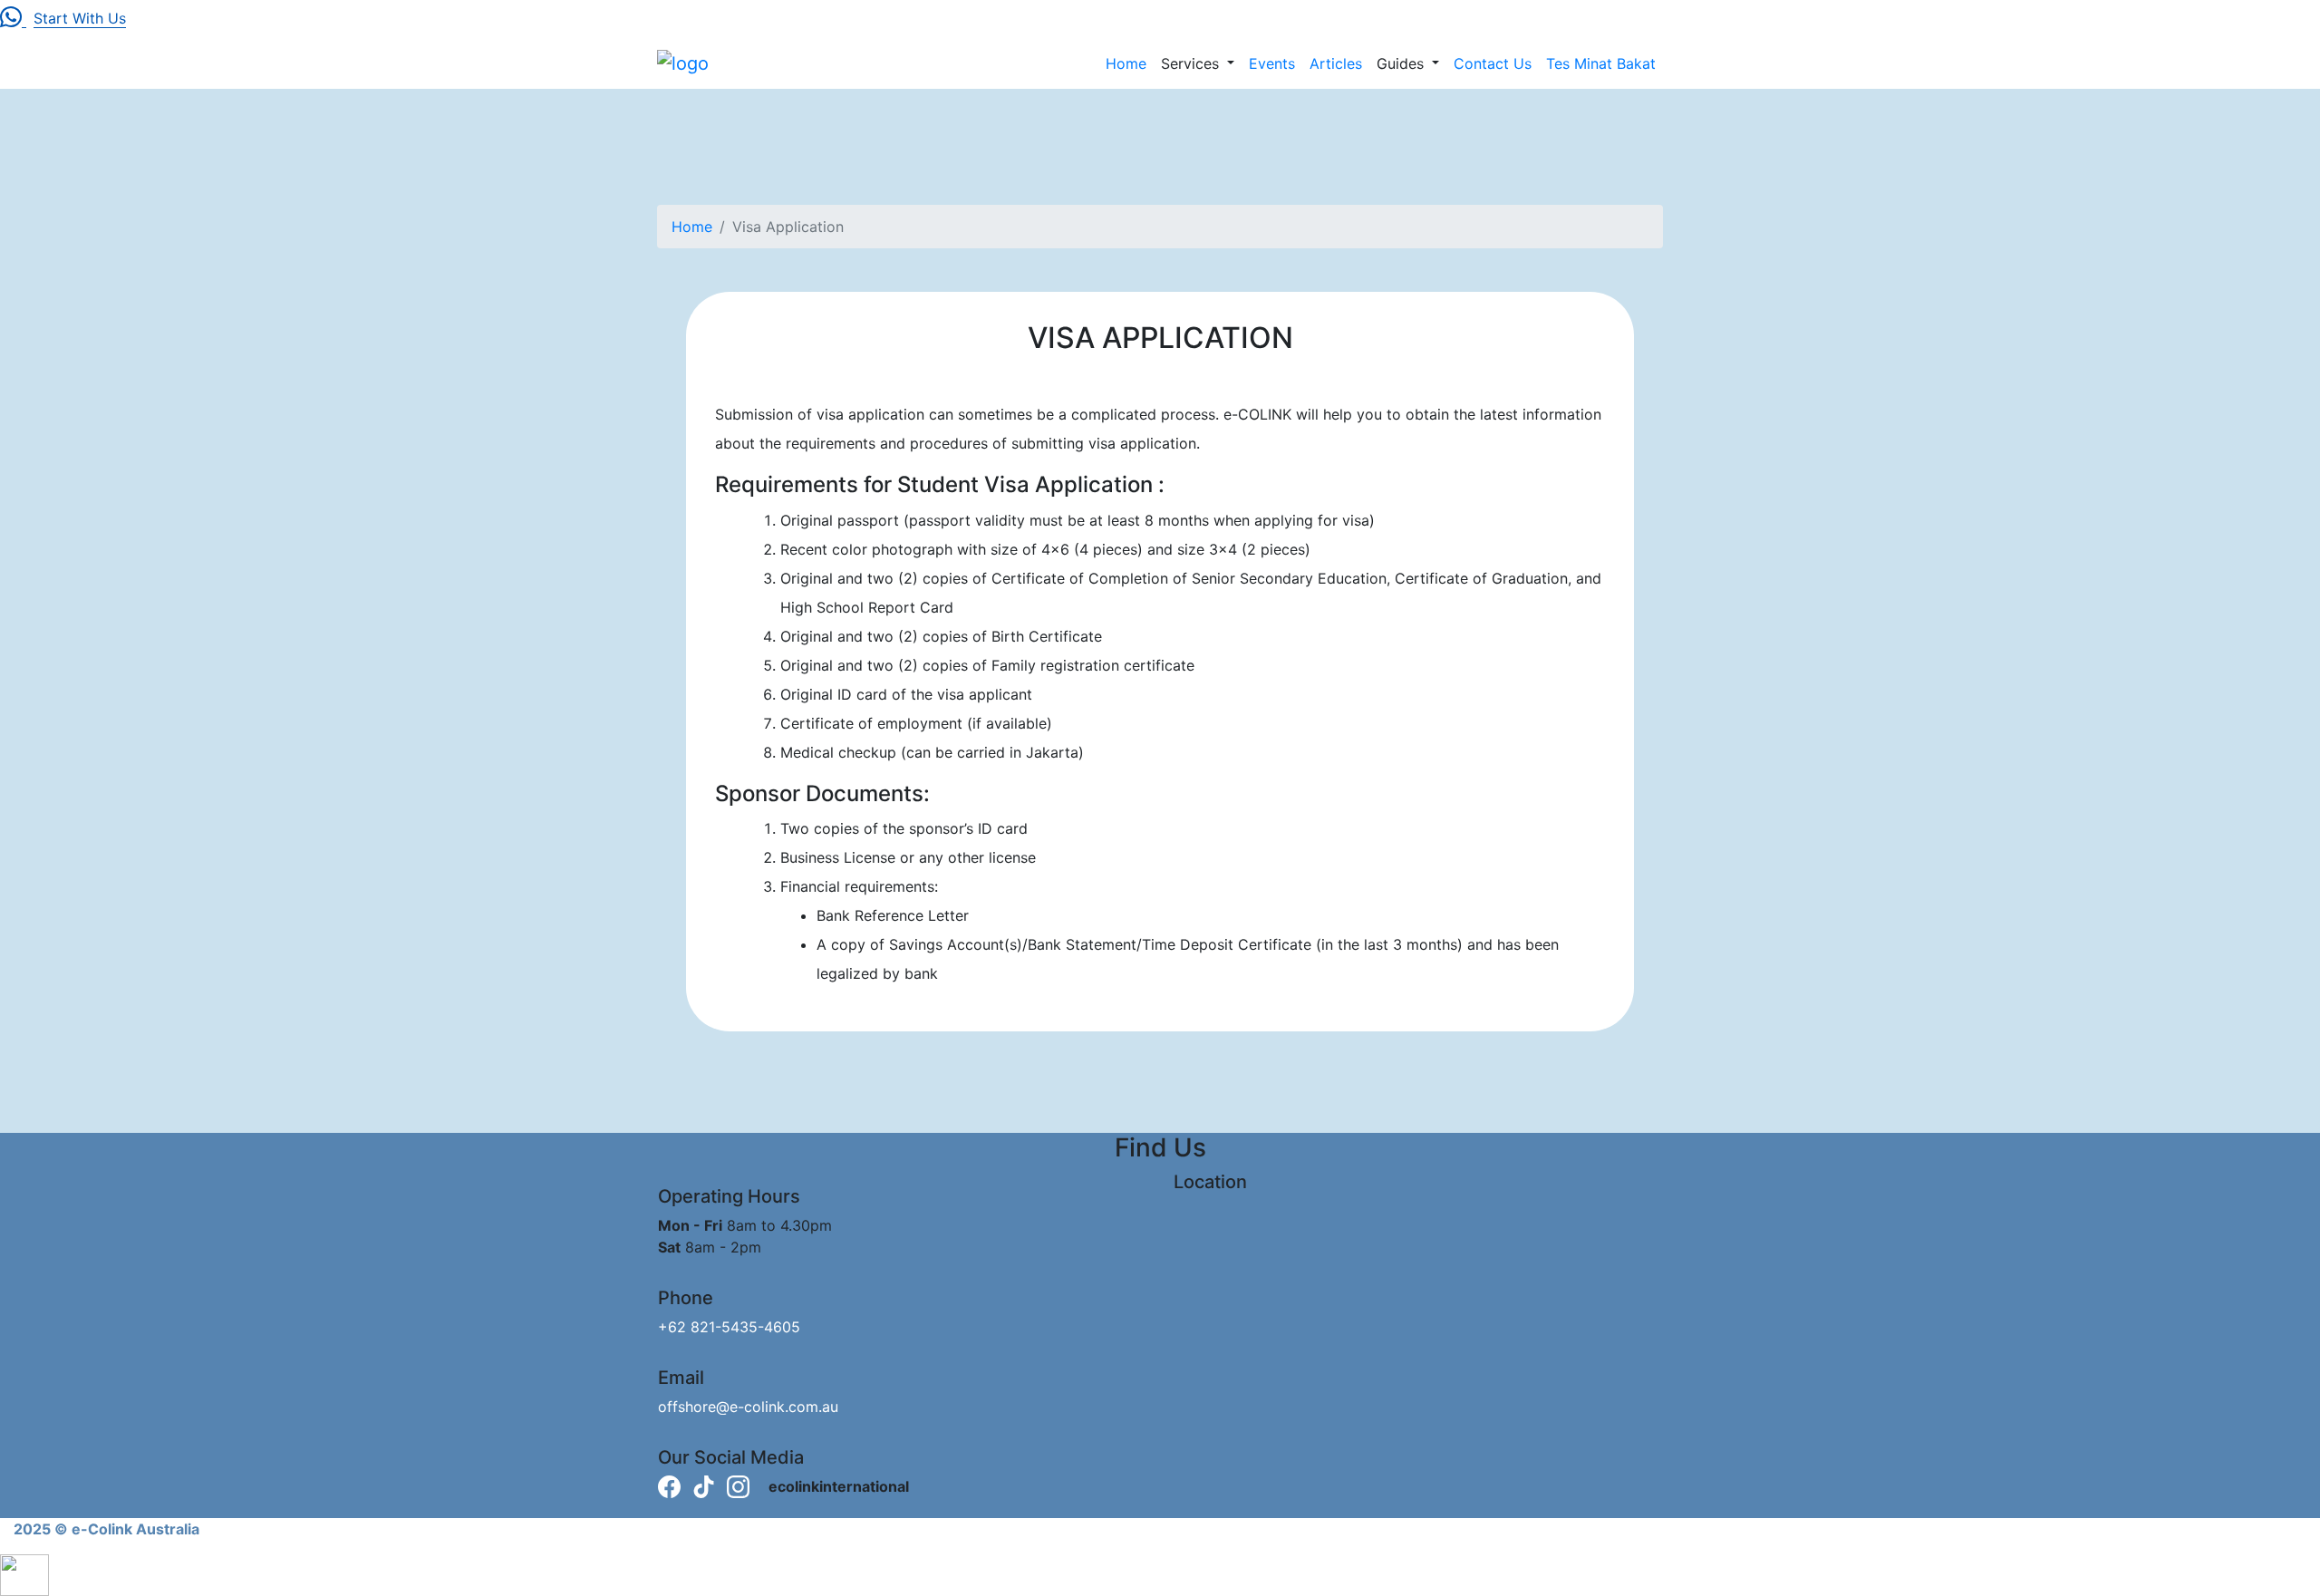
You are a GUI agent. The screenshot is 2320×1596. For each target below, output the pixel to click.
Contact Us (1493, 63)
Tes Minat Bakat (1601, 63)
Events (1272, 63)
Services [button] (1192, 63)
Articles (1336, 63)
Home (1126, 63)
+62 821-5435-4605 (729, 1327)
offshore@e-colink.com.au (748, 1407)
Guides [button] (1402, 63)
